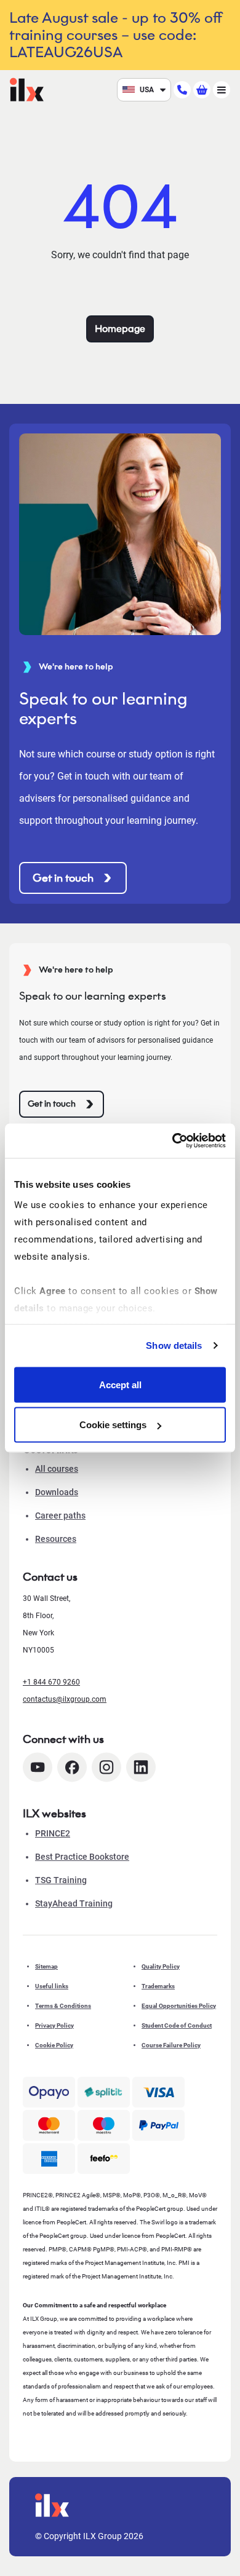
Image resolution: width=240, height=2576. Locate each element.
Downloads (57, 1492)
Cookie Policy (54, 2045)
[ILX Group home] (27, 89)
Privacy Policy (54, 2025)
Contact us (50, 1577)
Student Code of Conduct (177, 2025)
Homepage (120, 329)
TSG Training (61, 1880)
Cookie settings (113, 1425)
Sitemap (46, 1966)
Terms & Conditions (63, 2006)
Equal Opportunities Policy (179, 2006)
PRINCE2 (53, 1833)
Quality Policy (161, 1966)
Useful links (52, 1986)
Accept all (120, 1384)
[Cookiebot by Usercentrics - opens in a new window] (173, 1141)
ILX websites (54, 1814)
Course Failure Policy (171, 2045)
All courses (57, 1469)
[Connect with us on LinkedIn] (141, 1767)
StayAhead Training (74, 1903)
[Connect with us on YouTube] (38, 1767)
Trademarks (158, 1986)
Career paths (60, 1515)
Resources (56, 1539)
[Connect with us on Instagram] (106, 1767)
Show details (174, 1345)
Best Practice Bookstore (82, 1857)
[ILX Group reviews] (104, 2159)
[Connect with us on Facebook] (72, 1767)
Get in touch (63, 878)
